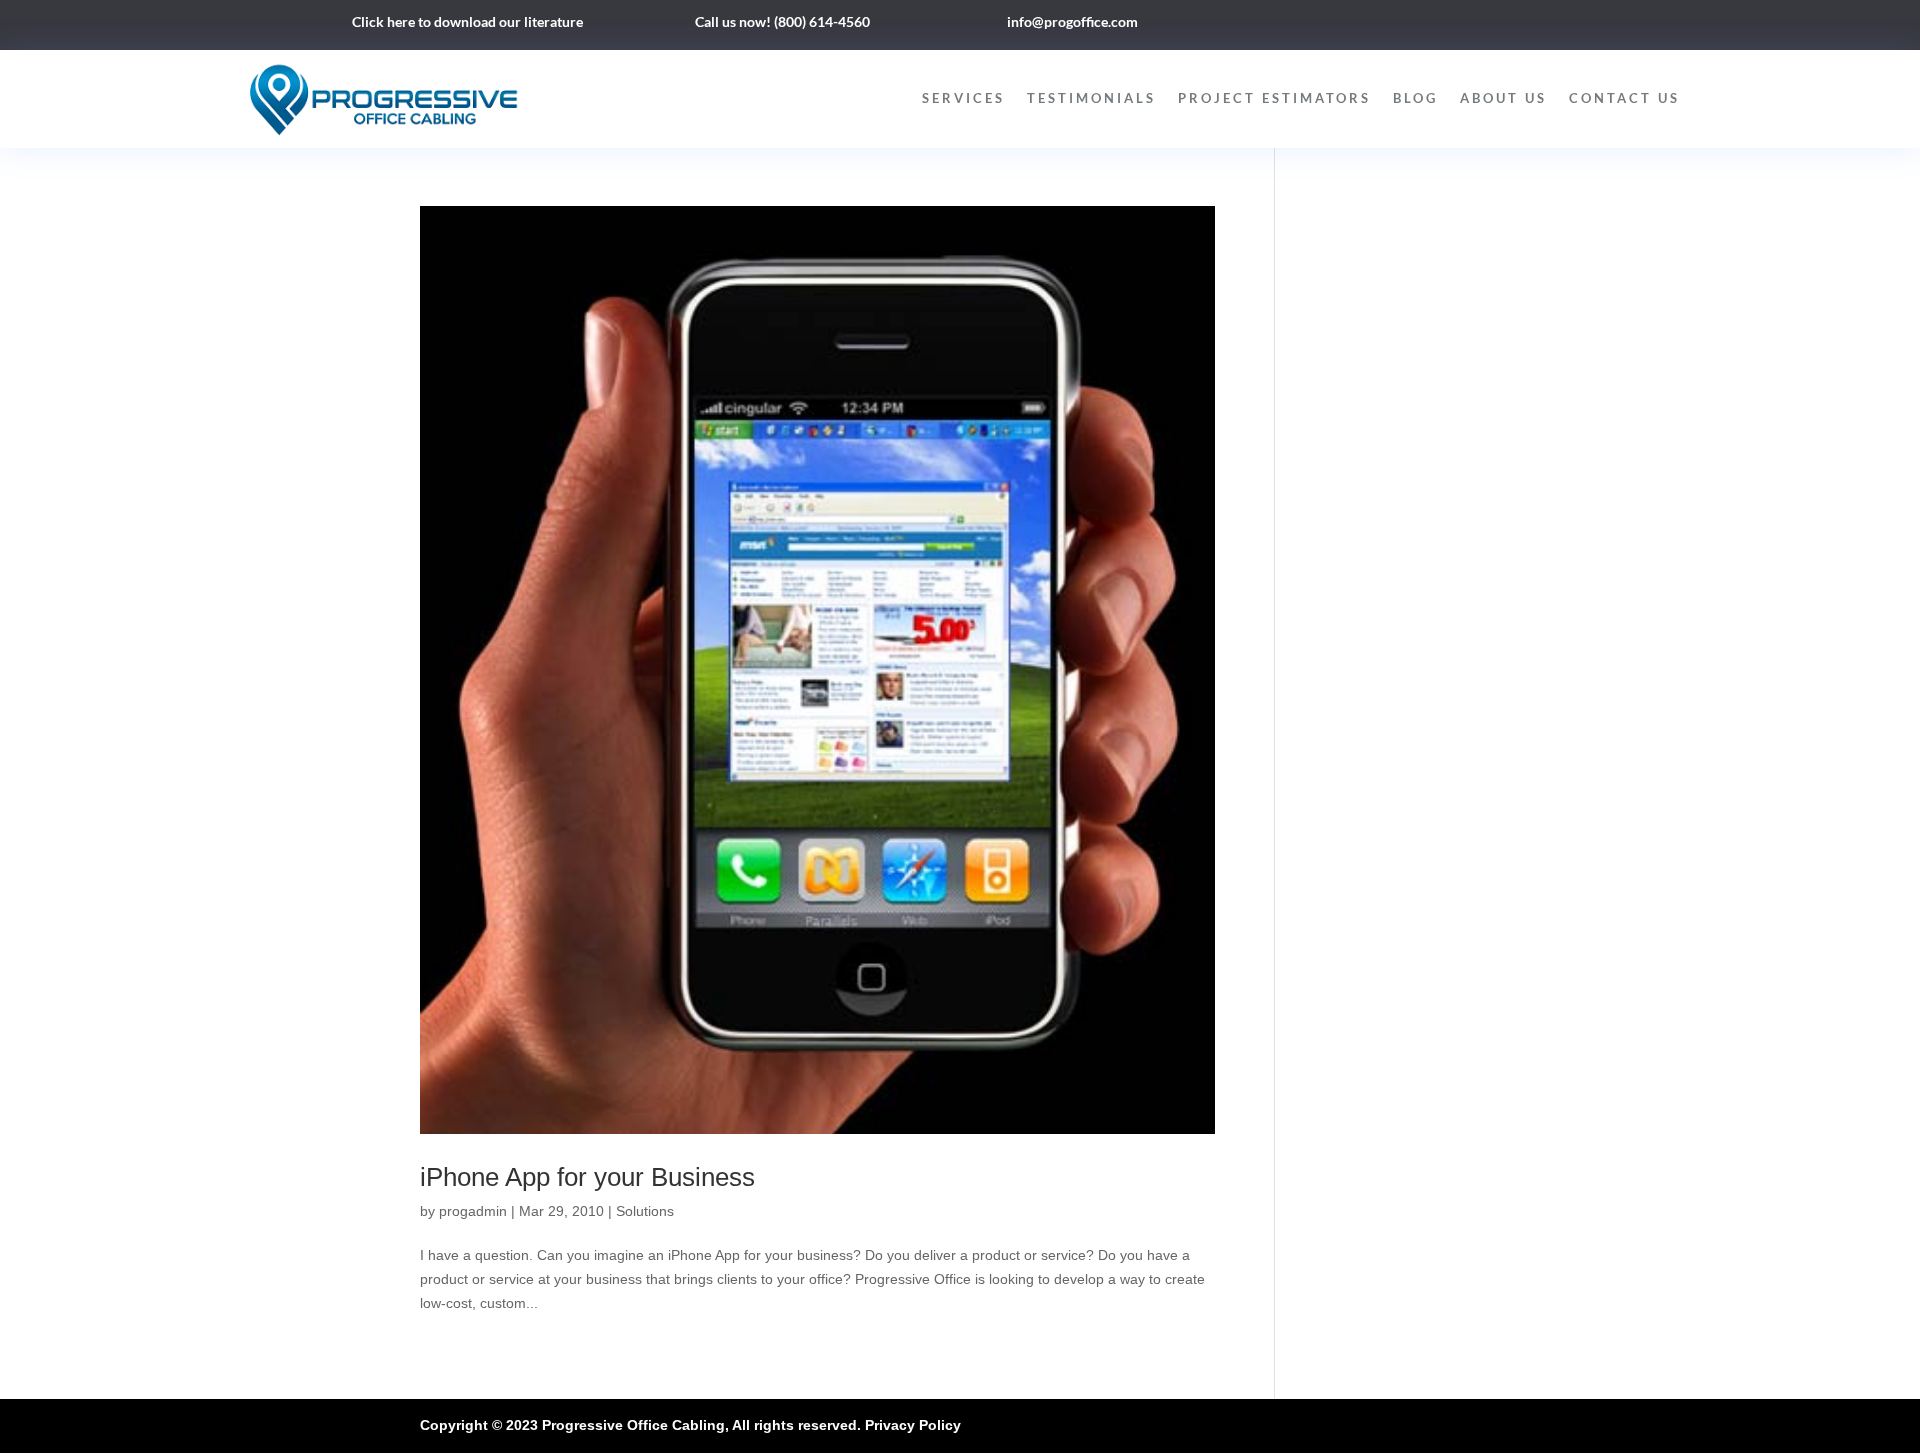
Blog (1415, 98)
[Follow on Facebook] (1388, 26)
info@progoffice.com (1072, 21)
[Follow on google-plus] (1468, 26)
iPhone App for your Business (587, 1177)
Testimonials (1091, 98)
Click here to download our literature (467, 21)
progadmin (473, 1211)
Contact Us (1624, 98)
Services (963, 98)
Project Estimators (1274, 98)
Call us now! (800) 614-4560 (782, 21)
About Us (1503, 98)
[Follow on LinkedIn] (1428, 26)
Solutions (645, 1211)
